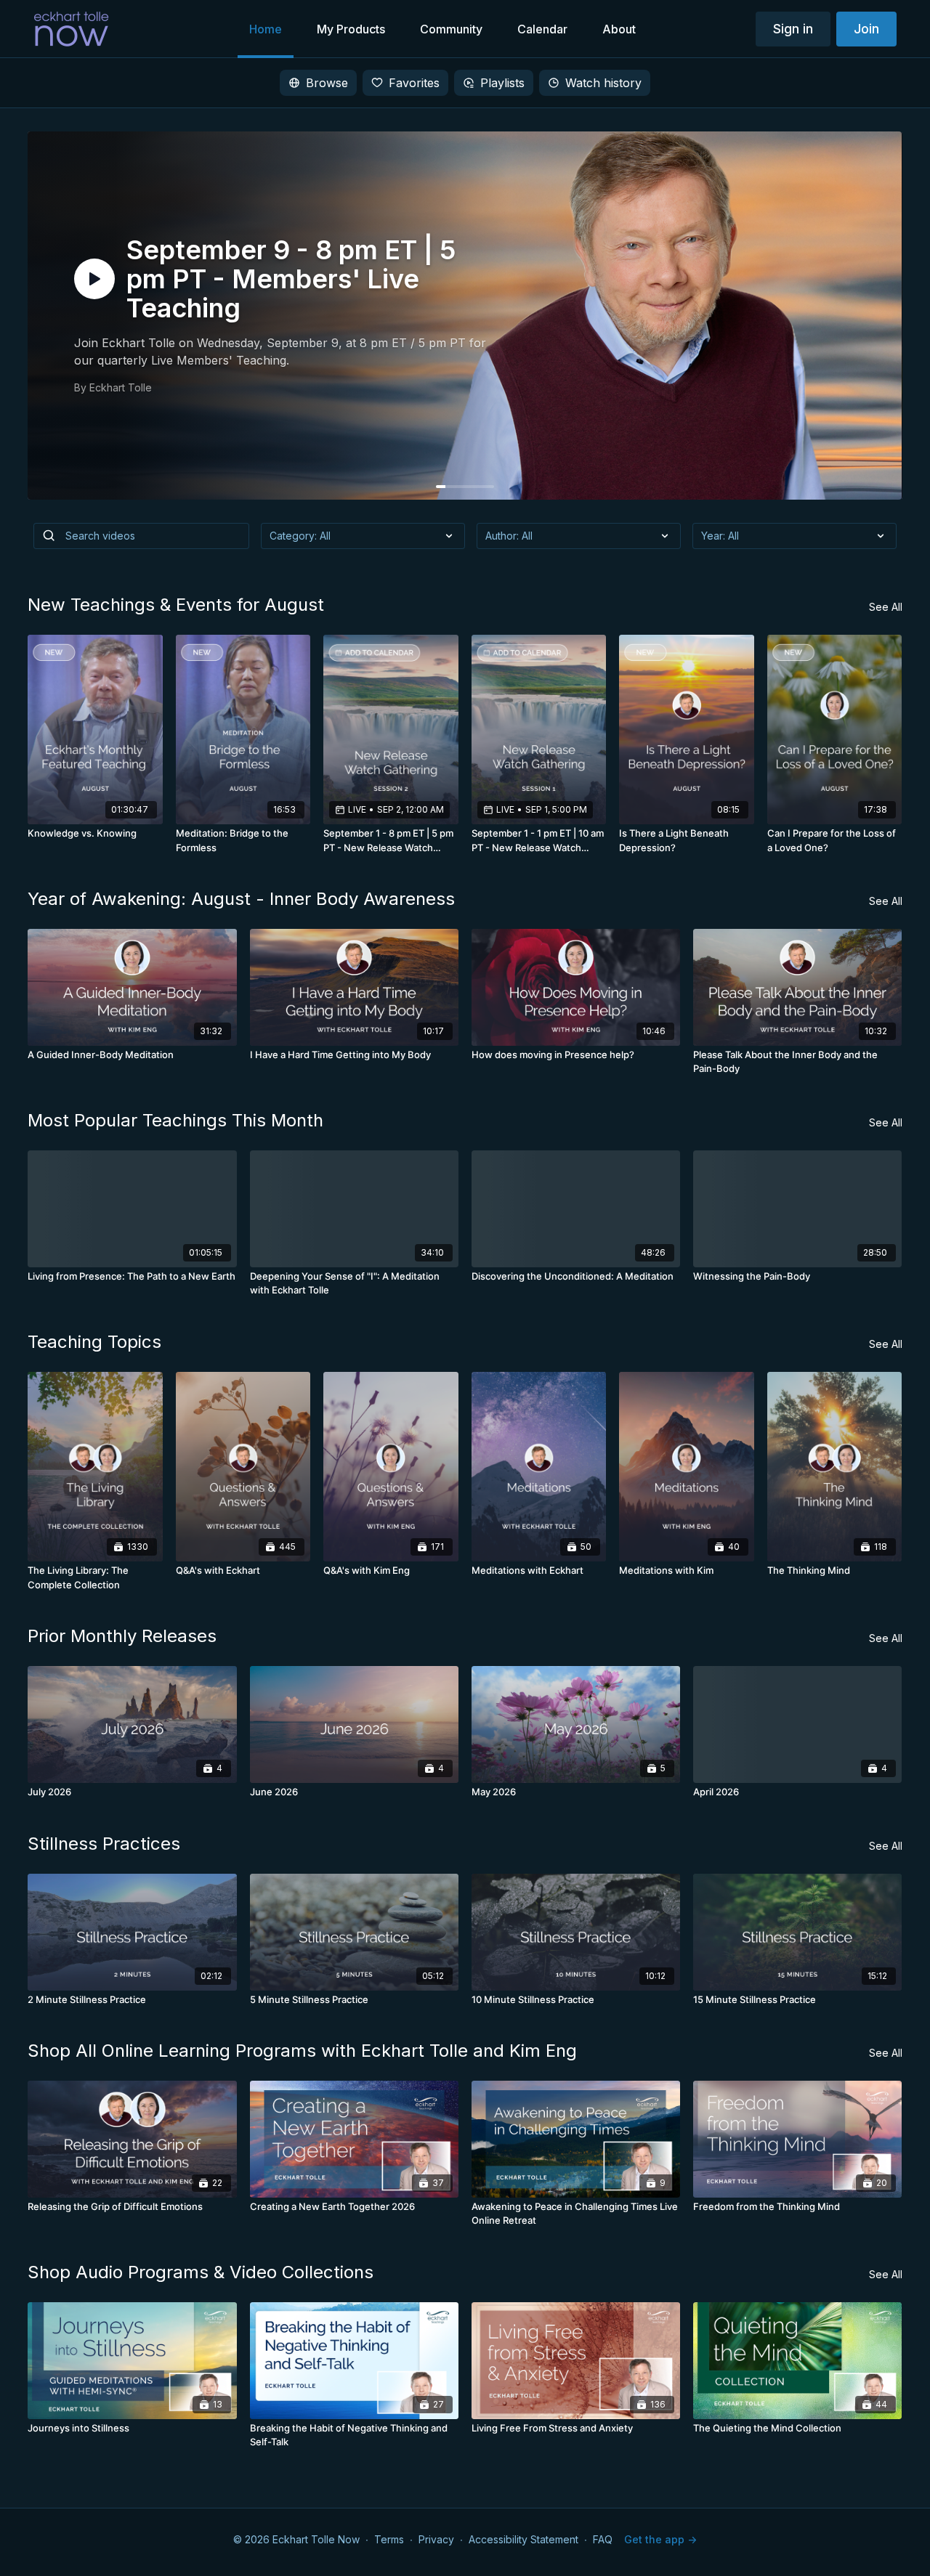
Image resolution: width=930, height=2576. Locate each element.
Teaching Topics (94, 1342)
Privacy (436, 2539)
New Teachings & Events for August (176, 605)
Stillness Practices (104, 1844)
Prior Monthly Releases (122, 1636)
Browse (327, 83)
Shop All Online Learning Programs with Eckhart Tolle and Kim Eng (302, 2051)
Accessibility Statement (523, 2539)
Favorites (414, 83)
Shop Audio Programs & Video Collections (201, 2272)
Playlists (502, 83)
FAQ (603, 2539)
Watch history (603, 83)
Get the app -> (660, 2539)
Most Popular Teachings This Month (175, 1120)
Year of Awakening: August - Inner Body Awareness (241, 899)
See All (886, 607)
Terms (389, 2539)
